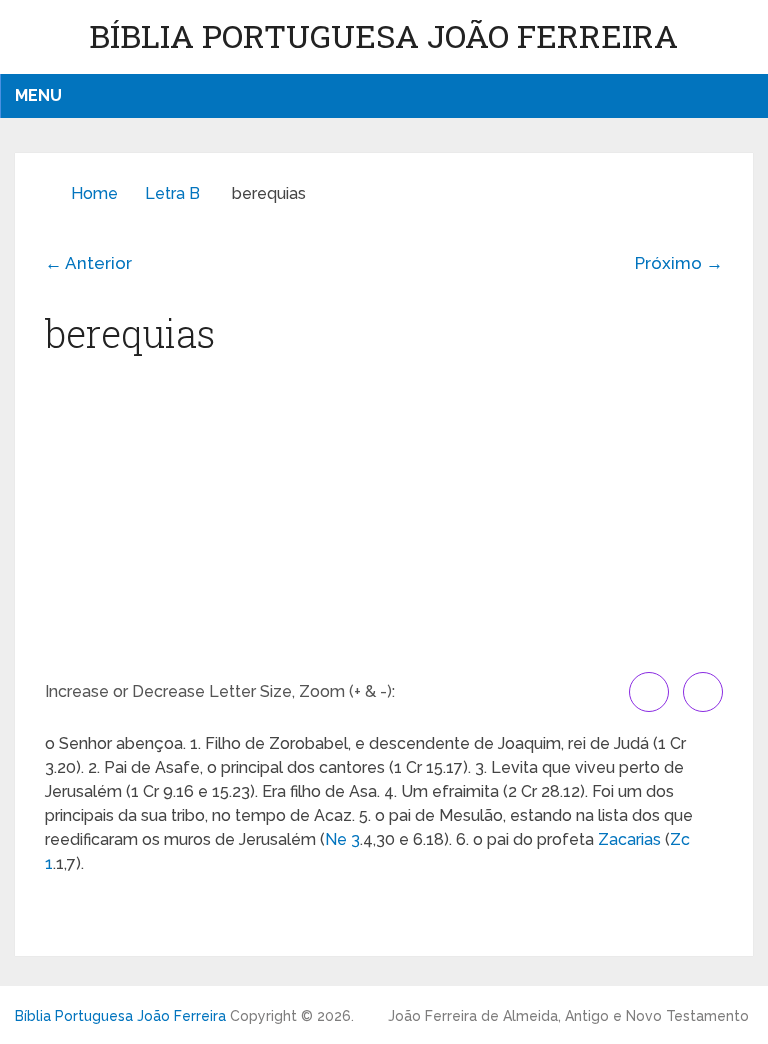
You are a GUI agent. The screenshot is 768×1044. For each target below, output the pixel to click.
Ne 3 (342, 839)
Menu (38, 95)
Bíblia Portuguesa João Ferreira (383, 35)
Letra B (172, 193)
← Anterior (88, 263)
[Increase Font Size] (649, 692)
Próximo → (679, 263)
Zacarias (629, 839)
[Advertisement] (384, 522)
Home (94, 193)
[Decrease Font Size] (703, 692)
